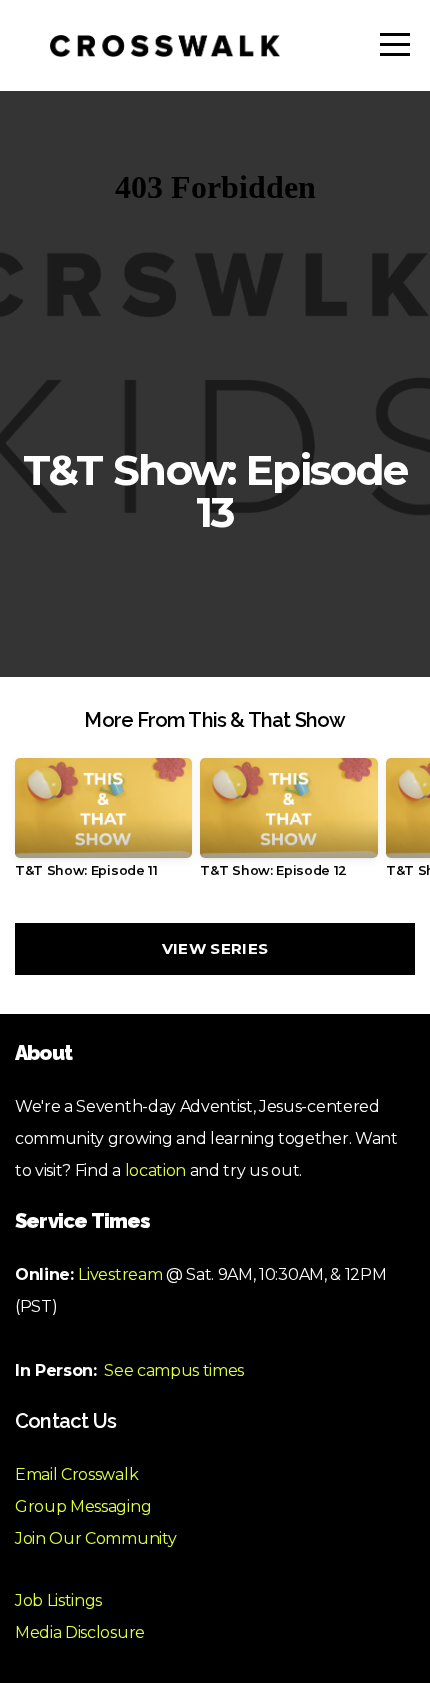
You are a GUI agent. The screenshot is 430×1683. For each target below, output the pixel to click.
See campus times (174, 1370)
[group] (103, 825)
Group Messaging (83, 1506)
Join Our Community (95, 1538)
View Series (215, 948)
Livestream (120, 1274)
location (155, 1170)
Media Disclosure (80, 1632)
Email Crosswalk (76, 1474)
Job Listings (58, 1600)
